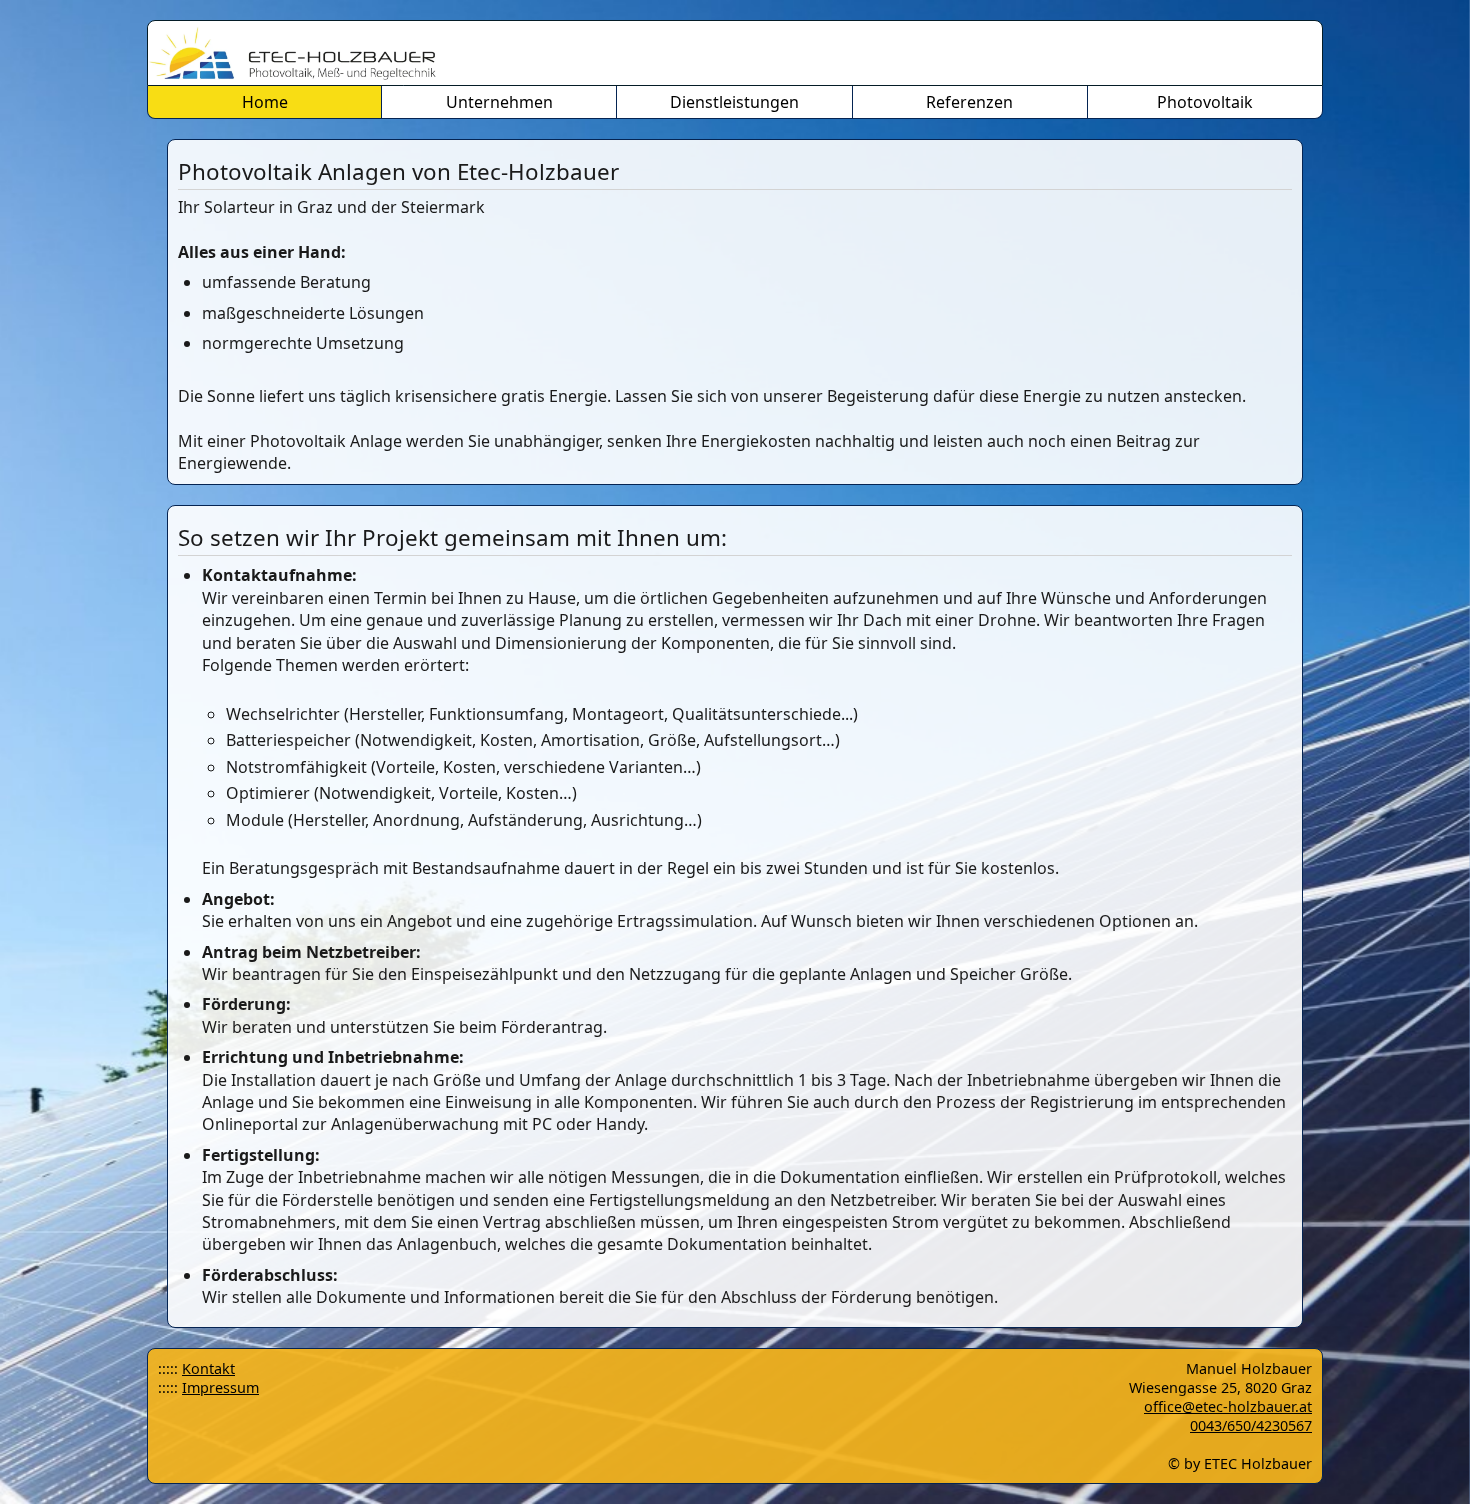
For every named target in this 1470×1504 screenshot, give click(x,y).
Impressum (499, 135)
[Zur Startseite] (735, 53)
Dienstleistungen (734, 102)
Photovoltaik (1205, 102)
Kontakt (208, 1368)
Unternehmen (499, 102)
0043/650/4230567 (1251, 1425)
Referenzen (969, 102)
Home (265, 102)
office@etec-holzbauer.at (1228, 1406)
